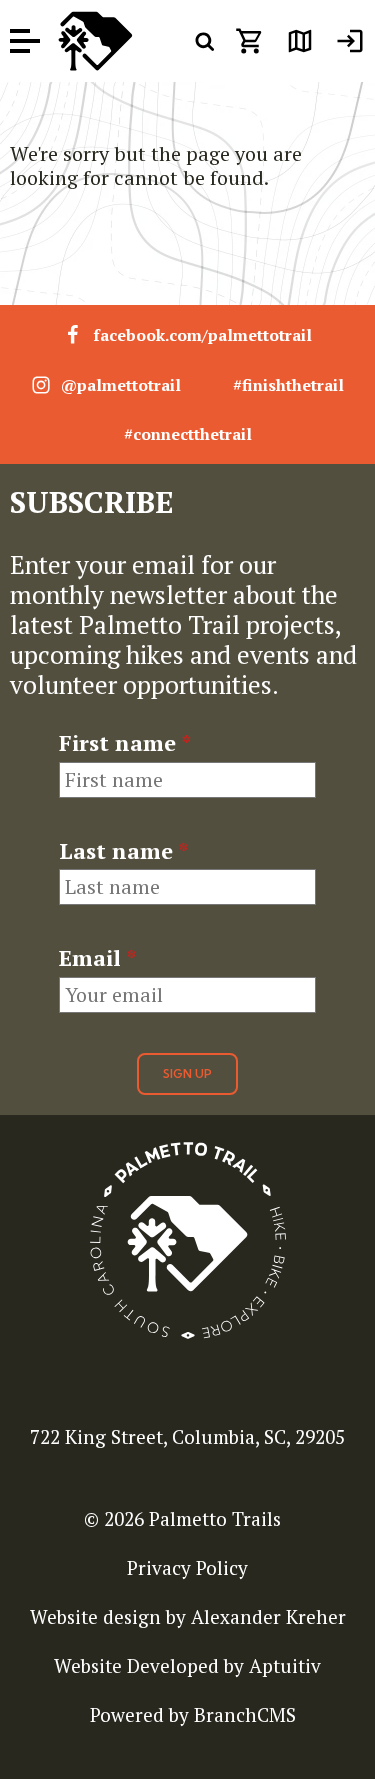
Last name (123, 851)
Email (97, 958)
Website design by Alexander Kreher (188, 1616)
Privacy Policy (187, 1567)
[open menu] (25, 41)
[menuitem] (350, 41)
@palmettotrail (121, 385)
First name (125, 743)
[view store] (250, 41)
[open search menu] (205, 41)
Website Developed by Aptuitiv (187, 1665)
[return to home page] (95, 41)
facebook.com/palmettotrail (202, 335)
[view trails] (300, 41)
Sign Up (187, 1073)
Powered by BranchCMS (193, 1714)
